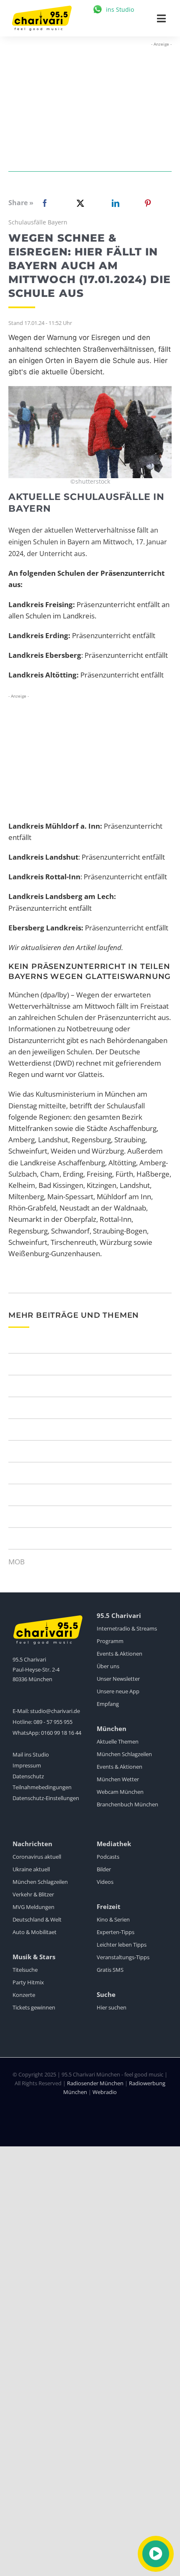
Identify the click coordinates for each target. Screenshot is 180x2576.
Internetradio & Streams (127, 1628)
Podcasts (108, 1857)
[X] (79, 203)
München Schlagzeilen (124, 1754)
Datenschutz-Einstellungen (46, 1798)
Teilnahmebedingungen (42, 1787)
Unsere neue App (118, 1691)
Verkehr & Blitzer (33, 1894)
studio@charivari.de (55, 1711)
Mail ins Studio (31, 1754)
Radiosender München (95, 2083)
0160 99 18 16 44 (61, 1733)
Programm (110, 1641)
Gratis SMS (110, 1970)
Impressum (27, 1765)
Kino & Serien (113, 1919)
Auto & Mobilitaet (35, 1932)
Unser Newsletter (118, 1679)
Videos (105, 1882)
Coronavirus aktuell (37, 1857)
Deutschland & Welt (37, 1919)
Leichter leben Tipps (122, 1945)
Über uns (108, 1666)
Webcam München (120, 1792)
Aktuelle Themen (118, 1741)
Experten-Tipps (116, 1932)
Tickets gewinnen (34, 2007)
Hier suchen (112, 2007)
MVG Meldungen (33, 1907)
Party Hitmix (28, 1982)
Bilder (104, 1869)
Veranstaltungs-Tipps (123, 1957)
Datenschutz (28, 1776)
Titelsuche (25, 1970)
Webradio (105, 2092)
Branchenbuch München (127, 1804)
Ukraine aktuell (31, 1869)
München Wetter (118, 1779)
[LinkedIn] (114, 203)
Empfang (108, 1704)
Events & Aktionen (120, 1654)
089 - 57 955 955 (53, 1722)
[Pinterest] (148, 203)
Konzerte (24, 1995)
